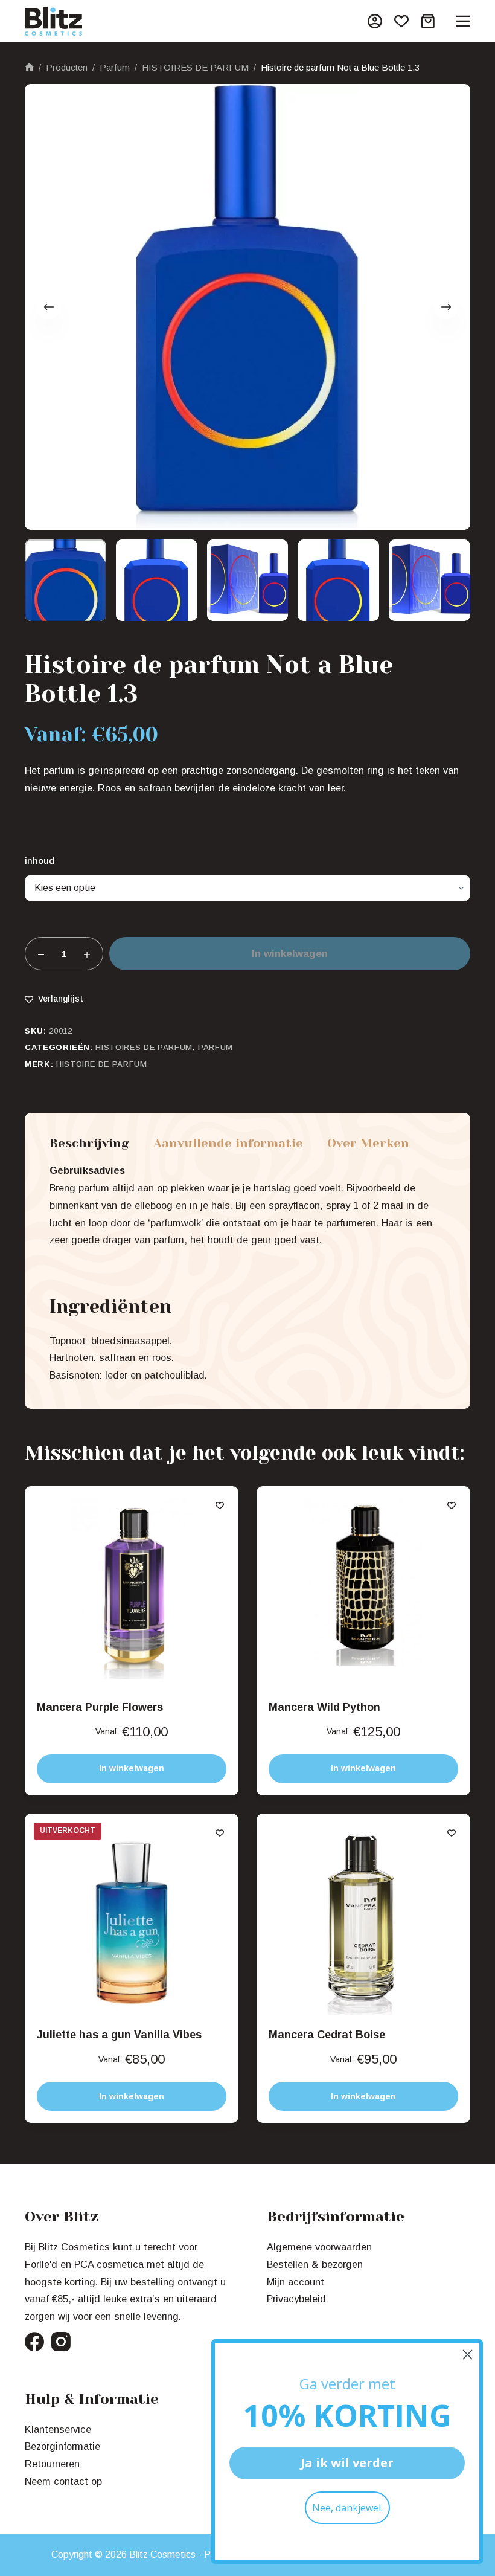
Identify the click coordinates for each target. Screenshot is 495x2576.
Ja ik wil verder (347, 2463)
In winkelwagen (290, 954)
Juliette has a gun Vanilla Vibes (119, 2035)
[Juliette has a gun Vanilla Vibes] (132, 1921)
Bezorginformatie (62, 2446)
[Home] (29, 68)
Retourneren (52, 2464)
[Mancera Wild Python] (363, 1593)
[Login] (375, 21)
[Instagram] (61, 2342)
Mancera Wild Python (324, 1707)
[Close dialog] (468, 2355)
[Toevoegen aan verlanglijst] (220, 1505)
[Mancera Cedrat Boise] (363, 1921)
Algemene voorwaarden (319, 2247)
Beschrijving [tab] (89, 1144)
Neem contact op (63, 2481)
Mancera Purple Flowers (100, 1707)
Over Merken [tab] (368, 1144)
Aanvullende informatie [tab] (228, 1144)
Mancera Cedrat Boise (327, 2035)
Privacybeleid (296, 2299)
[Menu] (463, 21)
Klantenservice (58, 2429)
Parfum (216, 1047)
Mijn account (295, 2282)
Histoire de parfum (102, 1064)
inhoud (40, 861)
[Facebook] (34, 2342)
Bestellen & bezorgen (315, 2264)
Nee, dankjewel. (347, 2508)
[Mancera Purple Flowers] (132, 1593)
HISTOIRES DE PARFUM (144, 1047)
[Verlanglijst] (401, 21)
